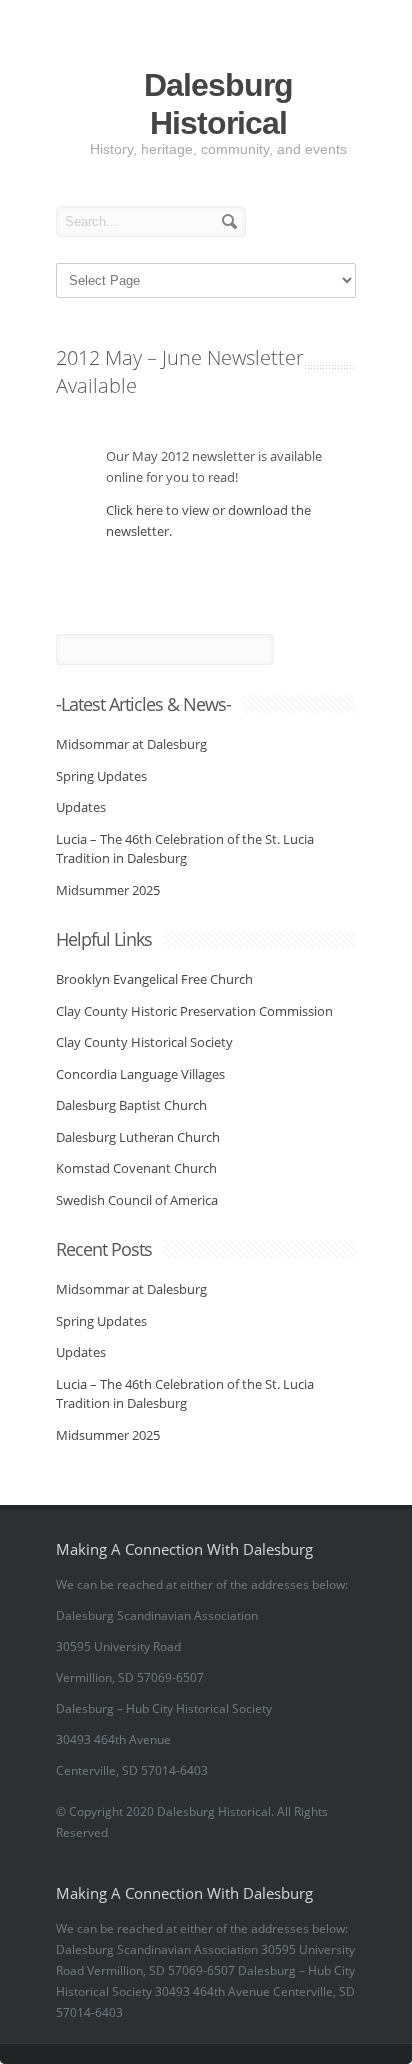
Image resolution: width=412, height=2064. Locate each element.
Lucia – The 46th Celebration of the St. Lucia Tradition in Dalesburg (185, 849)
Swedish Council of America (137, 1200)
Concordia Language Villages (140, 1074)
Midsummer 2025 (108, 890)
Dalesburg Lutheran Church (138, 1137)
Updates (81, 807)
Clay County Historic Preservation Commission (194, 1011)
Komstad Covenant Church (136, 1168)
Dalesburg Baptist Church (131, 1105)
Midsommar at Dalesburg (131, 744)
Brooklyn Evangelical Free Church (154, 979)
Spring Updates (101, 776)
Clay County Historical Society (144, 1042)
